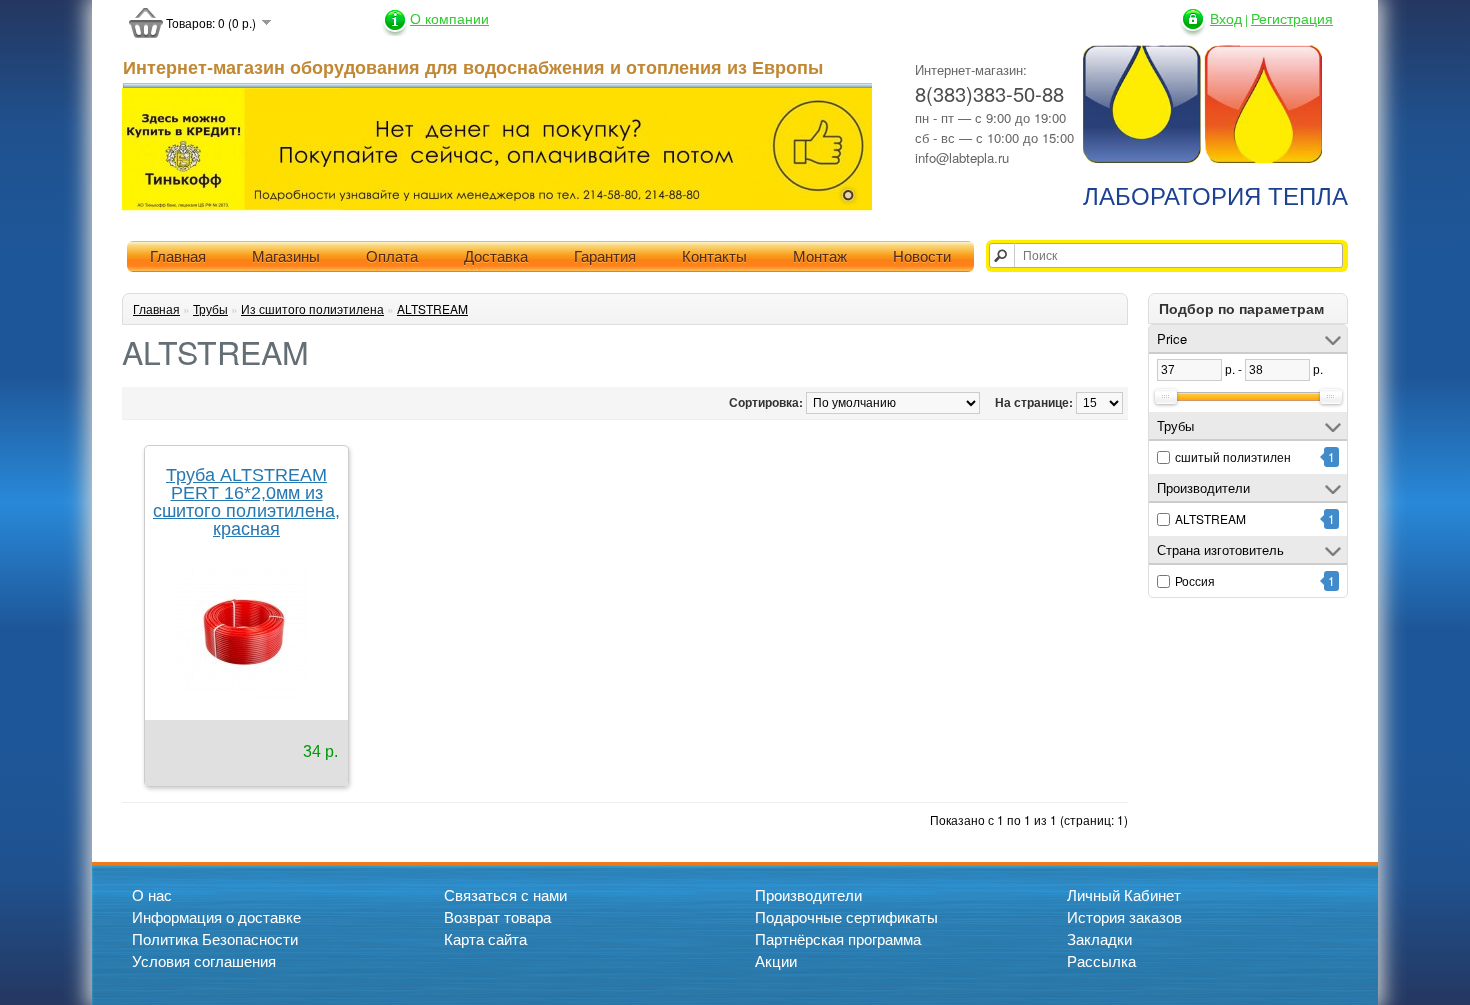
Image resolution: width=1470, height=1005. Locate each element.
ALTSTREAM (1210, 518)
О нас (152, 894)
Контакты (714, 256)
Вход (1226, 18)
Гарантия (605, 256)
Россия (1195, 580)
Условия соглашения (204, 960)
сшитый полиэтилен (1233, 456)
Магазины (286, 256)
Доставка (496, 256)
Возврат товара (497, 916)
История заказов (1124, 916)
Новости (922, 256)
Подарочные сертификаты (846, 916)
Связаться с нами (505, 894)
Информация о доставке (216, 916)
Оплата (392, 256)
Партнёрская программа (838, 938)
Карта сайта (485, 938)
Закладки (1099, 938)
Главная (178, 256)
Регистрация (1292, 18)
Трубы (210, 308)
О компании (449, 18)
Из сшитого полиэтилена (312, 308)
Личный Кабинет (1124, 894)
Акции (776, 960)
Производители (808, 894)
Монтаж (820, 256)
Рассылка (1101, 960)
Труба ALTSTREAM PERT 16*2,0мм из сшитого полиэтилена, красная (246, 502)
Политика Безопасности (215, 938)
